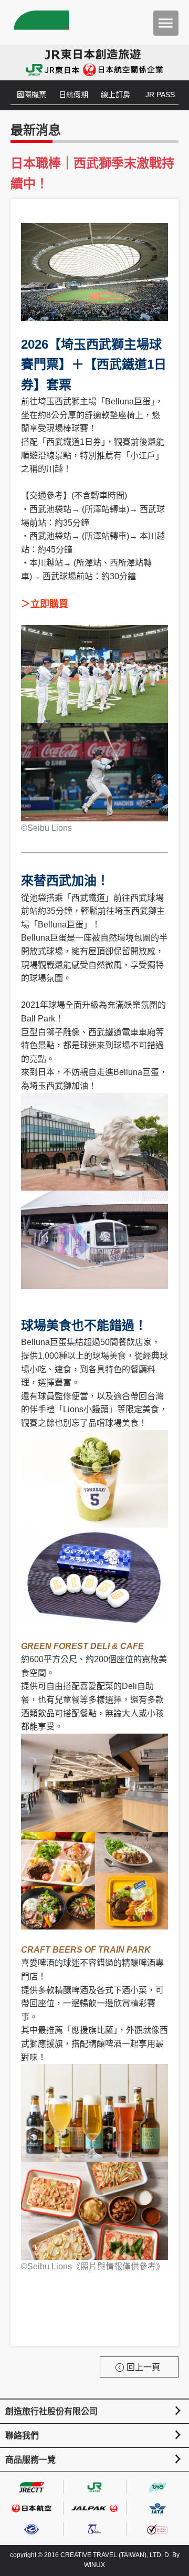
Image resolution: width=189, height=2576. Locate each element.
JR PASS (160, 95)
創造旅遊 (40, 22)
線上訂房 (115, 95)
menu (166, 23)
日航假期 (73, 95)
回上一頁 (143, 2367)
